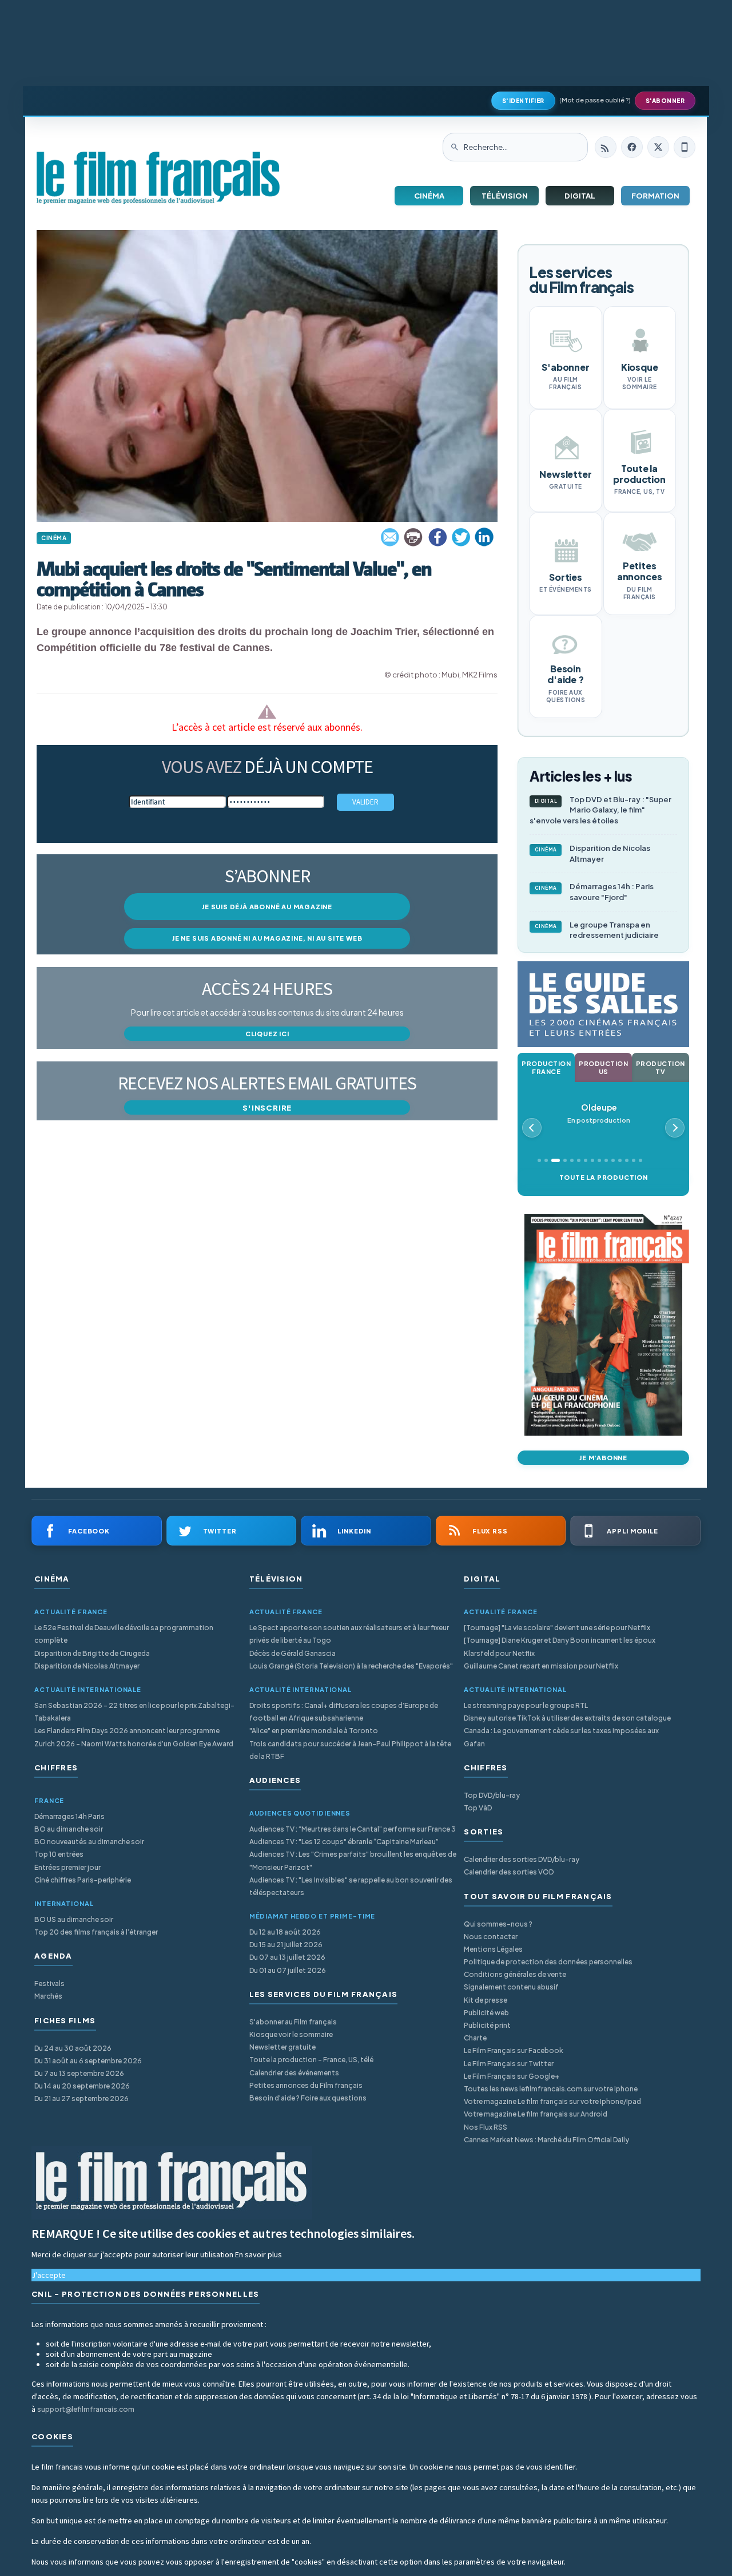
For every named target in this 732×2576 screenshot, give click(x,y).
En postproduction (599, 1113)
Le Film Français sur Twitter (509, 2064)
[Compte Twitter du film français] (658, 147)
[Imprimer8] (414, 537)
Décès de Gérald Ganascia (293, 1653)
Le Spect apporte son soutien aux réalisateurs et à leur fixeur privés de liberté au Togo (349, 1634)
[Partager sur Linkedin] (484, 537)
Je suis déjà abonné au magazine (267, 907)
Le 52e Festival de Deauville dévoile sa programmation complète (124, 1634)
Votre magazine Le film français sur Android (536, 2114)
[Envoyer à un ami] (391, 537)
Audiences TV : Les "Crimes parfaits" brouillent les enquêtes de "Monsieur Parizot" (353, 1860)
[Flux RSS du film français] (606, 147)
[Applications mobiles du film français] (685, 147)
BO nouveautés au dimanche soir (89, 1842)
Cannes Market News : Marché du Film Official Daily (546, 2140)
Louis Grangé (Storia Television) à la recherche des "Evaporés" (351, 1666)
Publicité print (487, 2025)
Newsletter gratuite (283, 2047)
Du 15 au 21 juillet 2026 (286, 1945)
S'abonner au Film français (293, 2022)
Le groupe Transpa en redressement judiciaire (597, 930)
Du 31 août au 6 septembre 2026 (88, 2061)
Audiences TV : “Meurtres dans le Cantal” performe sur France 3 (353, 1829)
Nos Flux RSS (486, 2127)
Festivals (49, 1983)
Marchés (48, 1996)
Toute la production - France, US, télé (311, 2060)
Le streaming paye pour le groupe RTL (526, 1705)
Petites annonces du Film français (306, 2085)
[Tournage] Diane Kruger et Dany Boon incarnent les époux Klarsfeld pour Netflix (560, 1646)
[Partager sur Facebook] (437, 537)
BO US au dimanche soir (74, 1919)
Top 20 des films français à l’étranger (96, 1932)
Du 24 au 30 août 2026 (73, 2048)
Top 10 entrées (59, 1854)
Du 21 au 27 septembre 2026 (81, 2099)
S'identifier (523, 101)
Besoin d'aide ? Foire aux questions (308, 2098)
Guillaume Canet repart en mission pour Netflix (541, 1666)
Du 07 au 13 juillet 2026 (287, 1957)
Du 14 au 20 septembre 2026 (82, 2086)
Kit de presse (486, 2000)
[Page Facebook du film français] (632, 147)
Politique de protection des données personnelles (548, 1962)
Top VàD (478, 1808)
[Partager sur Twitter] (461, 537)
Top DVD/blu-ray (492, 1795)
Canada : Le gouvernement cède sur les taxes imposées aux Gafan (561, 1737)
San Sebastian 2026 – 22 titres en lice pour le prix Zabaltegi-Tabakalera (134, 1712)
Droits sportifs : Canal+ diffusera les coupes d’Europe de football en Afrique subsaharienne (344, 1712)
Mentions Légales (493, 1949)
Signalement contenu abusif (511, 1987)
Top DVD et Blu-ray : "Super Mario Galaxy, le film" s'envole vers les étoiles (600, 810)
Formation (655, 196)
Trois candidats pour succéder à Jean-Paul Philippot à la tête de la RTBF (350, 1750)
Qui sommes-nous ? (498, 1924)
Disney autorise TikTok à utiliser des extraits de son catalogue (567, 1718)
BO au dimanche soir (69, 1829)
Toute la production (604, 1177)
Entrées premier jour (67, 1867)
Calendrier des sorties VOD (509, 1872)
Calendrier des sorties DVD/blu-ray (522, 1859)
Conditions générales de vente (515, 1974)
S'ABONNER (665, 101)
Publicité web (486, 2013)
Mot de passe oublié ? (595, 100)
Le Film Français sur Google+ (512, 2076)
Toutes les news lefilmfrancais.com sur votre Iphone (551, 2089)
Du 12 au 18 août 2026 (285, 1932)
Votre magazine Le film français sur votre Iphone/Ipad (552, 2101)
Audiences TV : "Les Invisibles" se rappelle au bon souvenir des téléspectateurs (351, 1886)
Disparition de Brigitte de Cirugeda (92, 1653)
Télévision (505, 196)
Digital (580, 196)
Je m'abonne (603, 1458)
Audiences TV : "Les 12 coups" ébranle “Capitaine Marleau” (344, 1842)
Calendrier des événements (294, 2073)
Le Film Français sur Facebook (514, 2050)
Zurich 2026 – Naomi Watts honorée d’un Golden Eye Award (134, 1744)
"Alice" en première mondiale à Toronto (314, 1731)
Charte (475, 2038)
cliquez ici (267, 1034)
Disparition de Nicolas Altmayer (593, 853)
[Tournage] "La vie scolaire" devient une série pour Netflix (557, 1628)
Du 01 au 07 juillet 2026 (288, 1970)
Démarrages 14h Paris (69, 1816)
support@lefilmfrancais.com (86, 2409)
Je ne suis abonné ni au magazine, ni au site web (267, 938)
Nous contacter (491, 1937)
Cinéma (429, 196)
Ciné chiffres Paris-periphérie (83, 1880)
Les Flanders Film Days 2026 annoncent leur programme (127, 1731)
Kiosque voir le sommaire (291, 2034)
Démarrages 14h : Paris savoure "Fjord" (594, 892)
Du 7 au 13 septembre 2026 (79, 2073)
